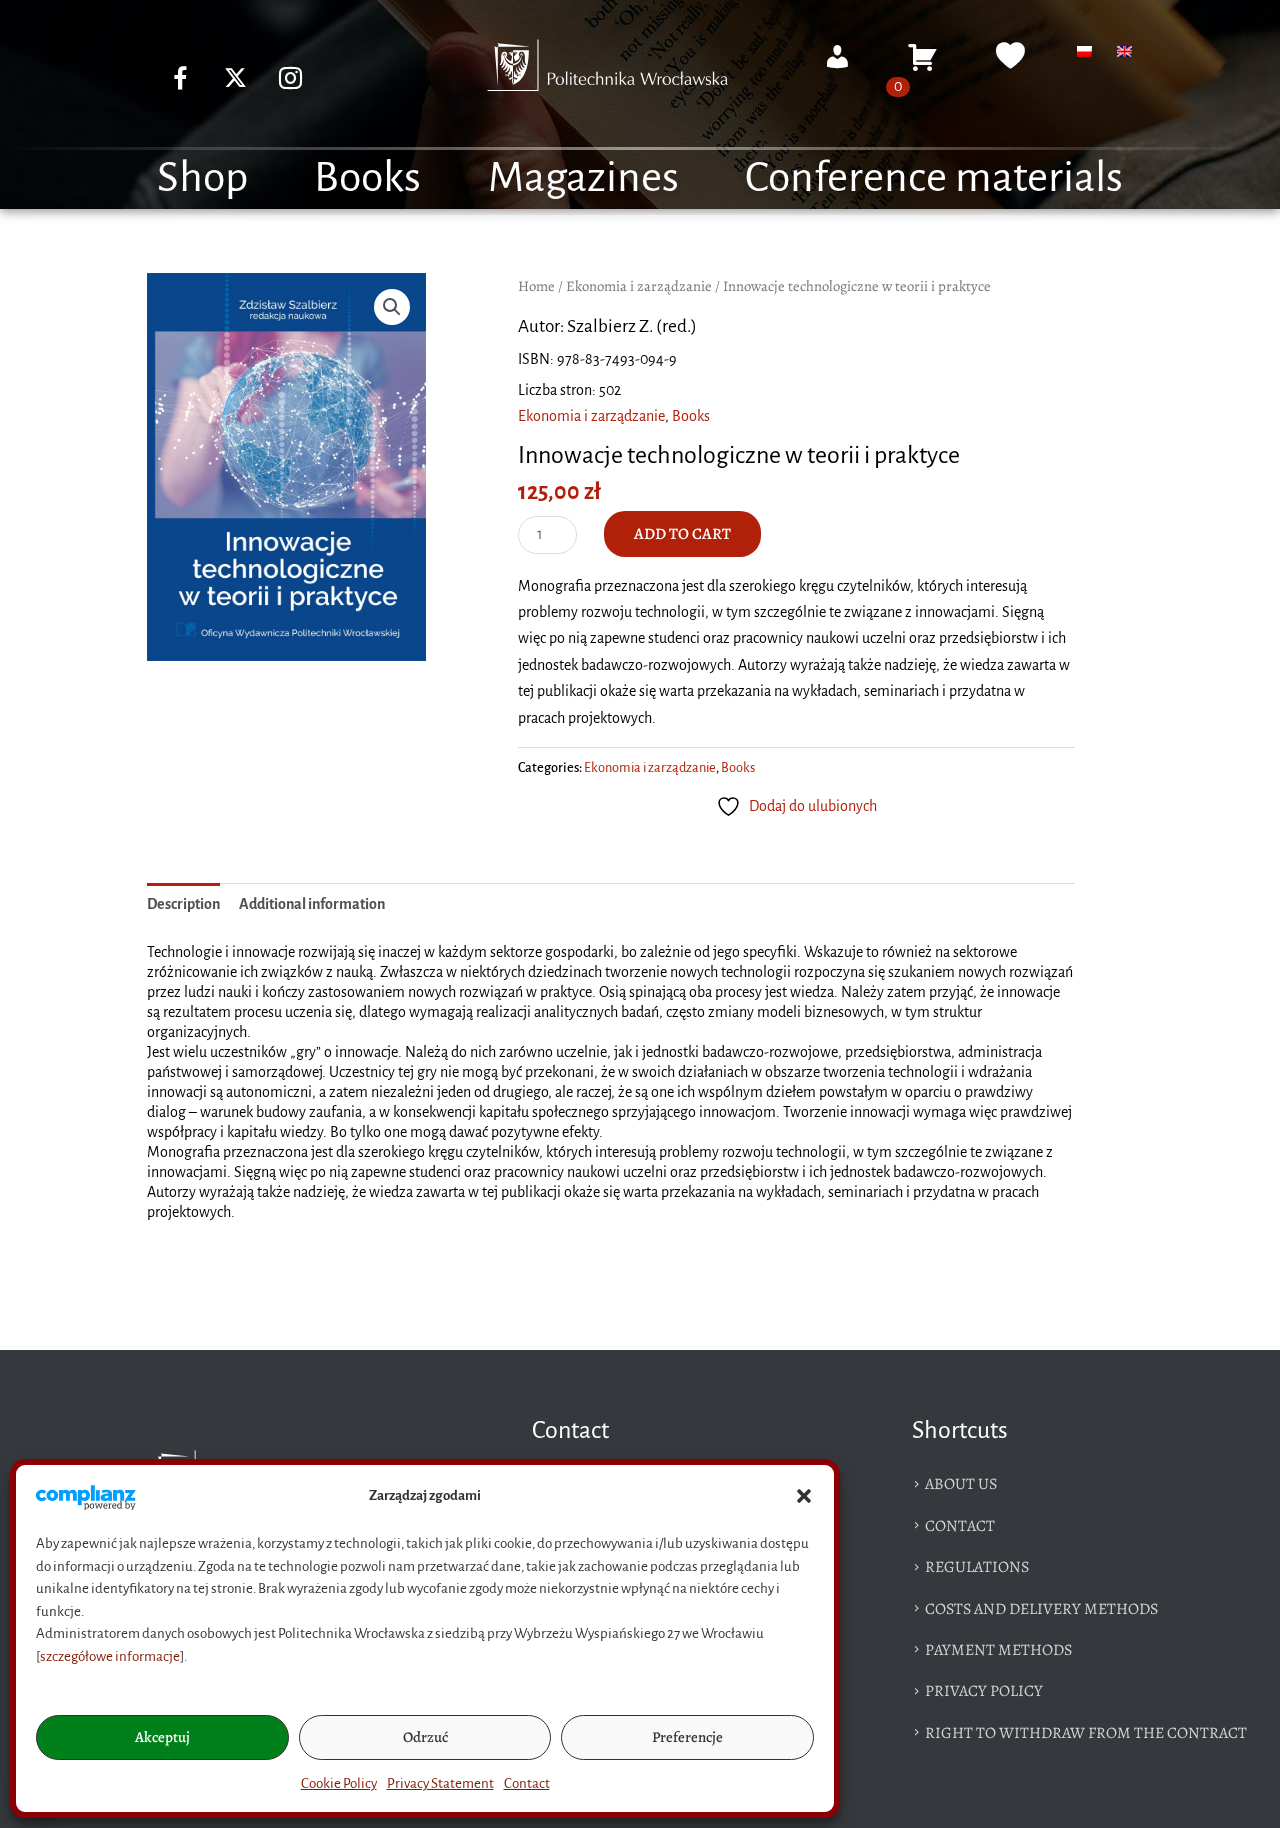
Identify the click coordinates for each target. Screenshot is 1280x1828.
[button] (804, 1496)
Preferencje (687, 1737)
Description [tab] (183, 904)
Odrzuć (425, 1737)
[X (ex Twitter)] (236, 78)
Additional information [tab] (312, 904)
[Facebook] (181, 78)
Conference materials (934, 177)
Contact (527, 1783)
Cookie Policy (339, 1783)
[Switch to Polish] (1084, 51)
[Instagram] (291, 78)
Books (367, 177)
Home (536, 286)
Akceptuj (162, 1737)
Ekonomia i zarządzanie (639, 286)
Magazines (583, 177)
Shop (202, 177)
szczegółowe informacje (110, 1656)
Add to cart (682, 534)
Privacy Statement (440, 1783)
